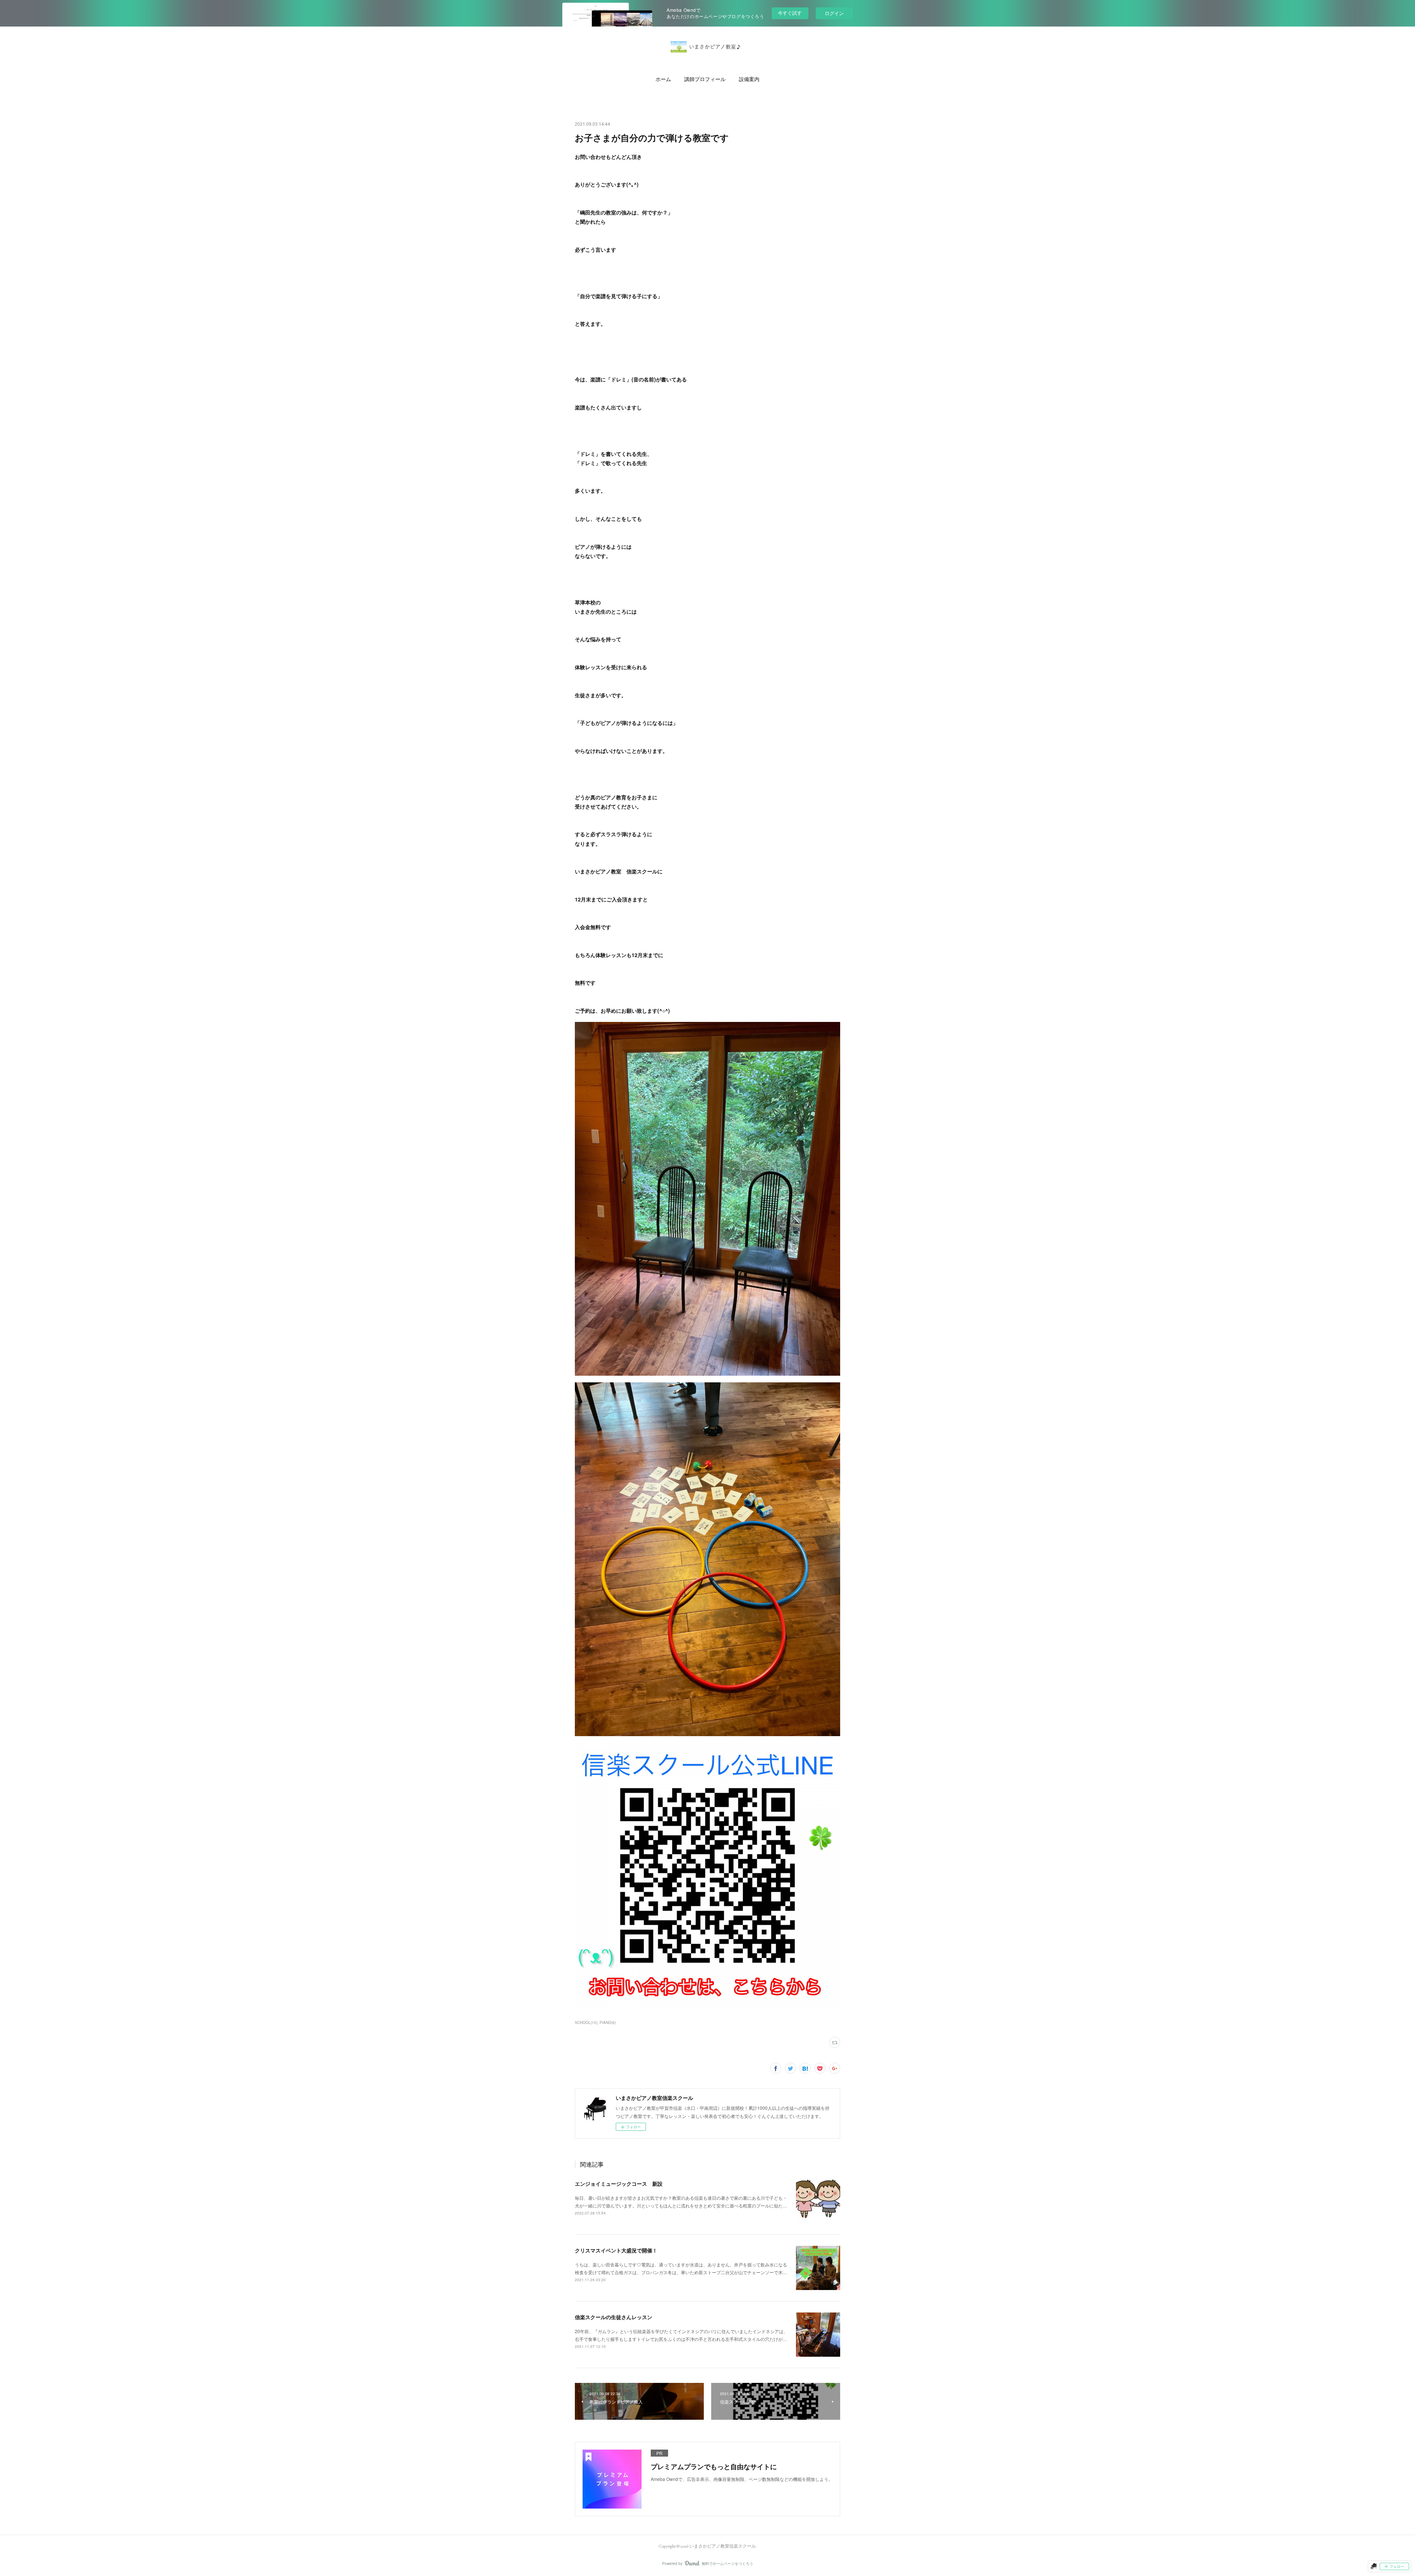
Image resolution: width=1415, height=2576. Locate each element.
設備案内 (749, 79)
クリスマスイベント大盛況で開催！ (616, 2250)
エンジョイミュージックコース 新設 (619, 2184)
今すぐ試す (790, 13)
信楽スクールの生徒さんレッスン (614, 2317)
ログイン (834, 13)
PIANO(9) (608, 2022)
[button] (663, 79)
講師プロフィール (705, 79)
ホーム (663, 79)
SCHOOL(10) (586, 2022)
